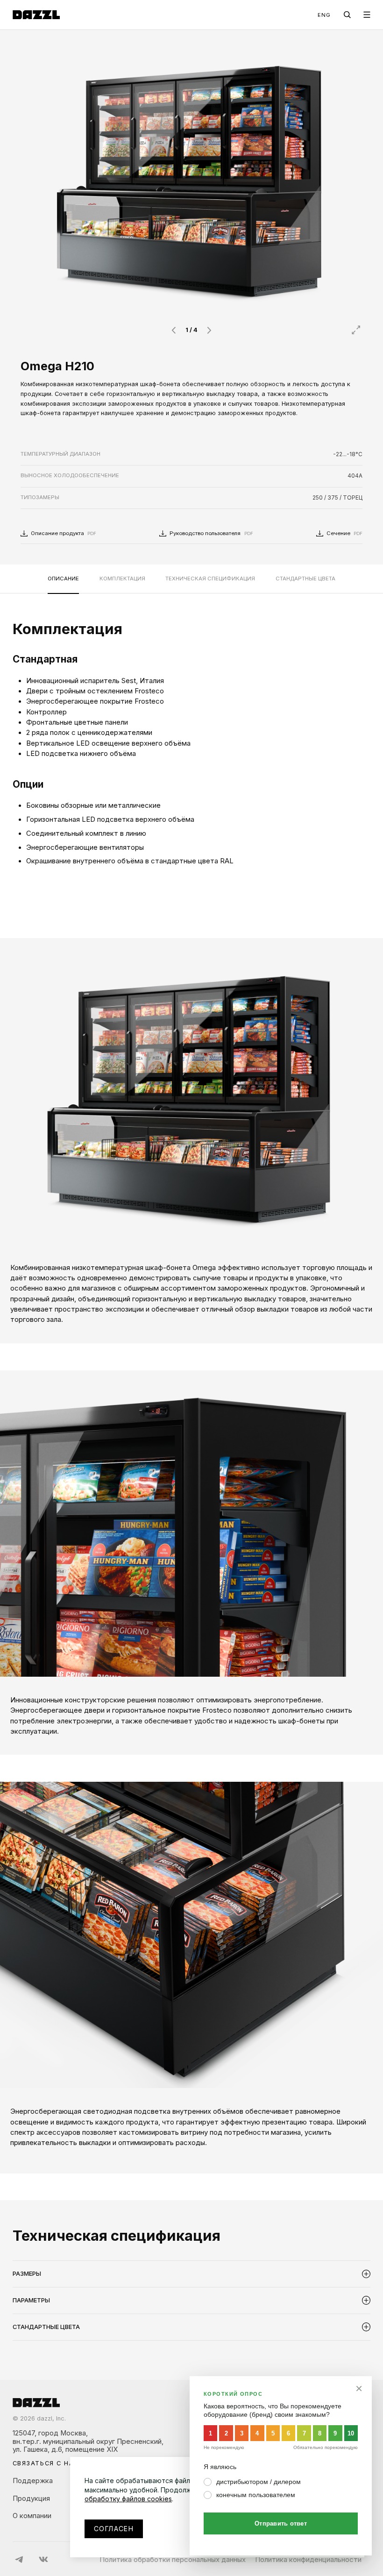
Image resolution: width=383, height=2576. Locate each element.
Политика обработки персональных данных (173, 2560)
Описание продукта (64, 533)
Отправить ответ (281, 2523)
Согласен (114, 2529)
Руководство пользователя (211, 533)
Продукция (31, 2498)
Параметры (31, 2300)
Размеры (27, 2274)
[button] (173, 330)
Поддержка (33, 2481)
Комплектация (122, 579)
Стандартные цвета (305, 579)
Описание (63, 579)
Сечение (344, 533)
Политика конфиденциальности (308, 2560)
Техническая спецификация (210, 579)
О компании (32, 2516)
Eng (324, 15)
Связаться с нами (49, 2464)
